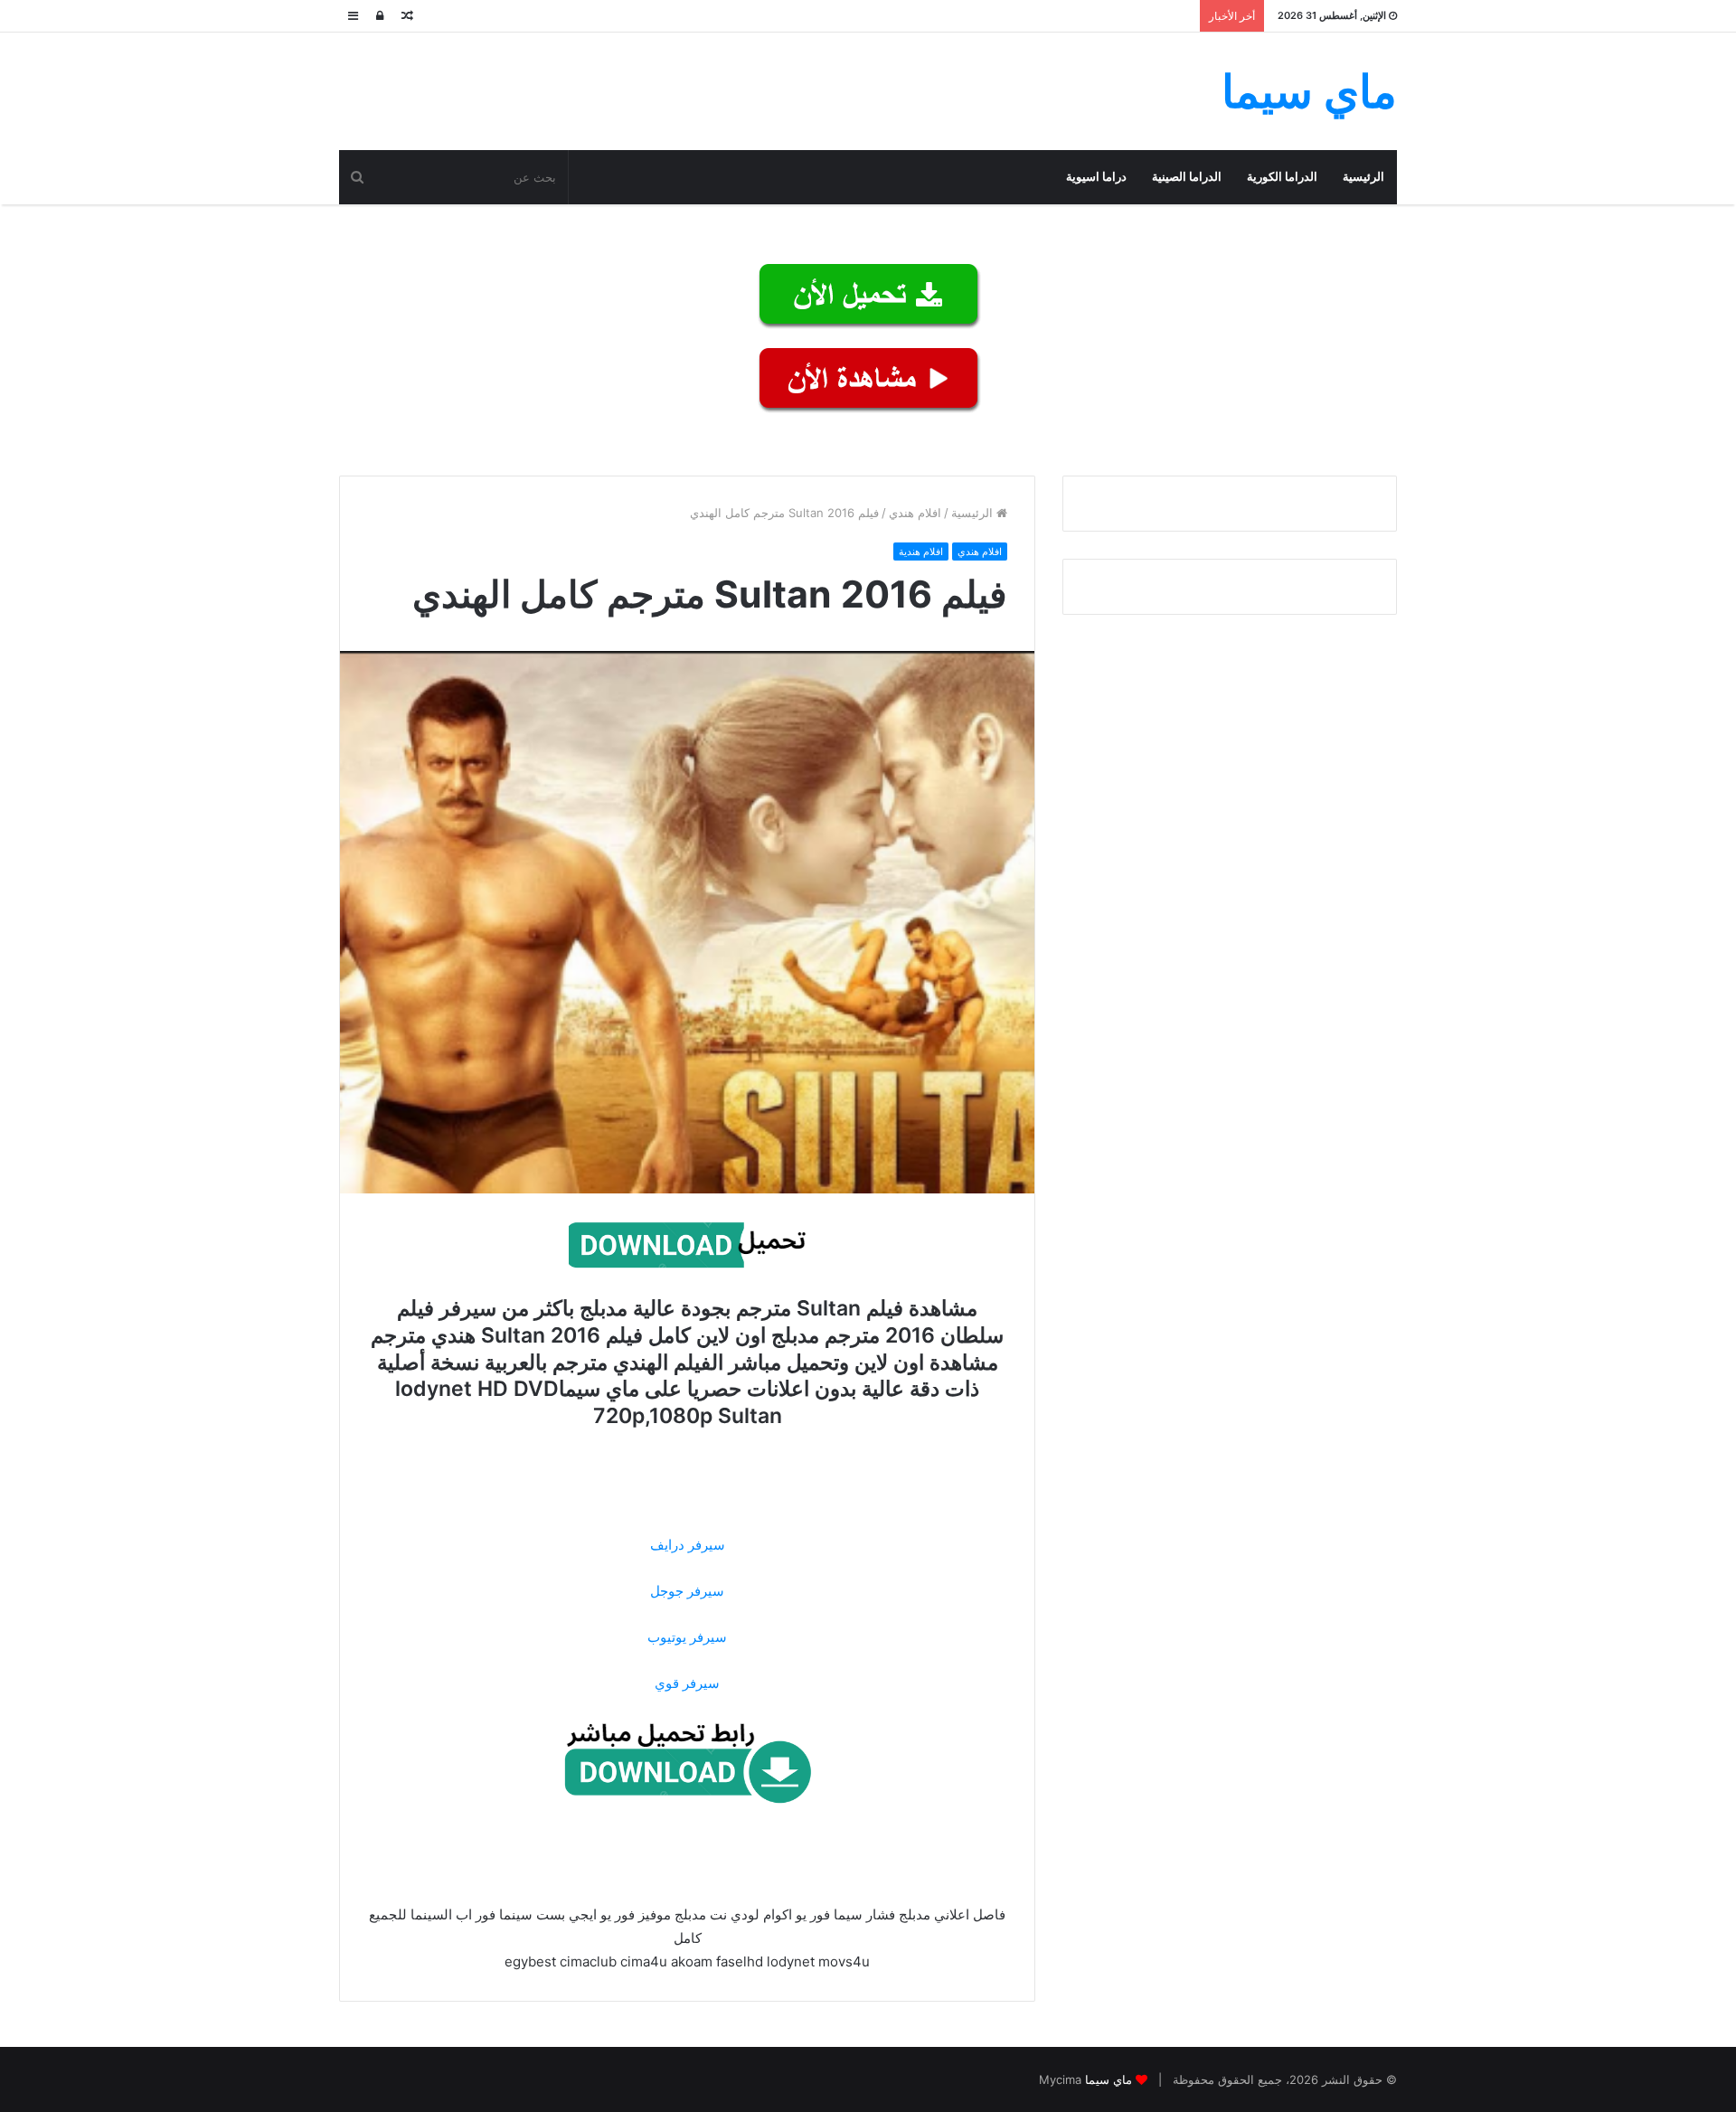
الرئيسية (1363, 177)
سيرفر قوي (687, 1683)
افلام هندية (921, 552)
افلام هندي (915, 513)
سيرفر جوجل (687, 1591)
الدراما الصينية (1187, 177)
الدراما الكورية (1282, 177)
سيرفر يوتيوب (687, 1637)
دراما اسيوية (1096, 177)
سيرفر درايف (688, 1545)
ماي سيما (1109, 2079)
